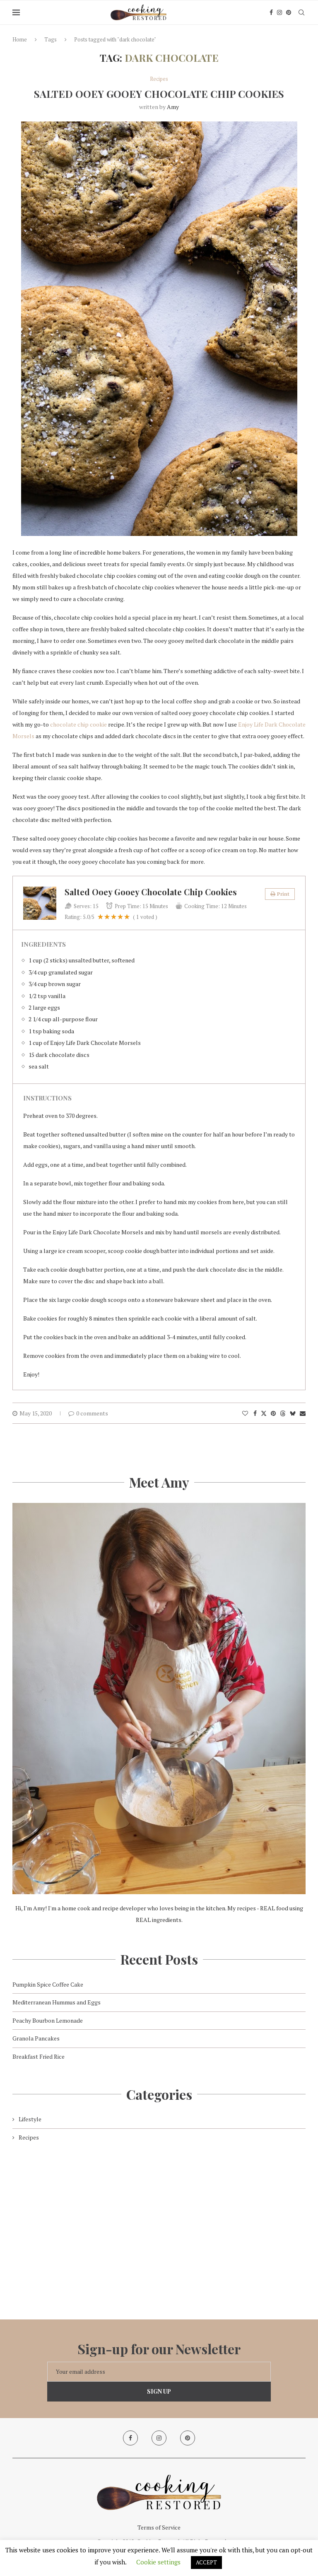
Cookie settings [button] (158, 2562)
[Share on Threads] (283, 1413)
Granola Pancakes (36, 2038)
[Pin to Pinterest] (273, 1413)
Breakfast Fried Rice (39, 2056)
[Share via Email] (303, 1413)
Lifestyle (30, 2119)
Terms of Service (159, 2527)
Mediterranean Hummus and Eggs (57, 2002)
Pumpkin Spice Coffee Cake (48, 1984)
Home (20, 39)
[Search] (301, 12)
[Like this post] (245, 1413)
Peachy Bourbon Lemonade (48, 2020)
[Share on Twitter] (264, 1413)
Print (283, 894)
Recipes (29, 2137)
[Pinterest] (289, 12)
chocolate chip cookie (78, 724)
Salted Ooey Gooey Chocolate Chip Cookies (159, 94)
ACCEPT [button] (206, 2562)
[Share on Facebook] (255, 1413)
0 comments (92, 1413)
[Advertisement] (159, 2224)
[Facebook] (271, 12)
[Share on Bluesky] (293, 1413)
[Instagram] (279, 12)
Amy (173, 107)
